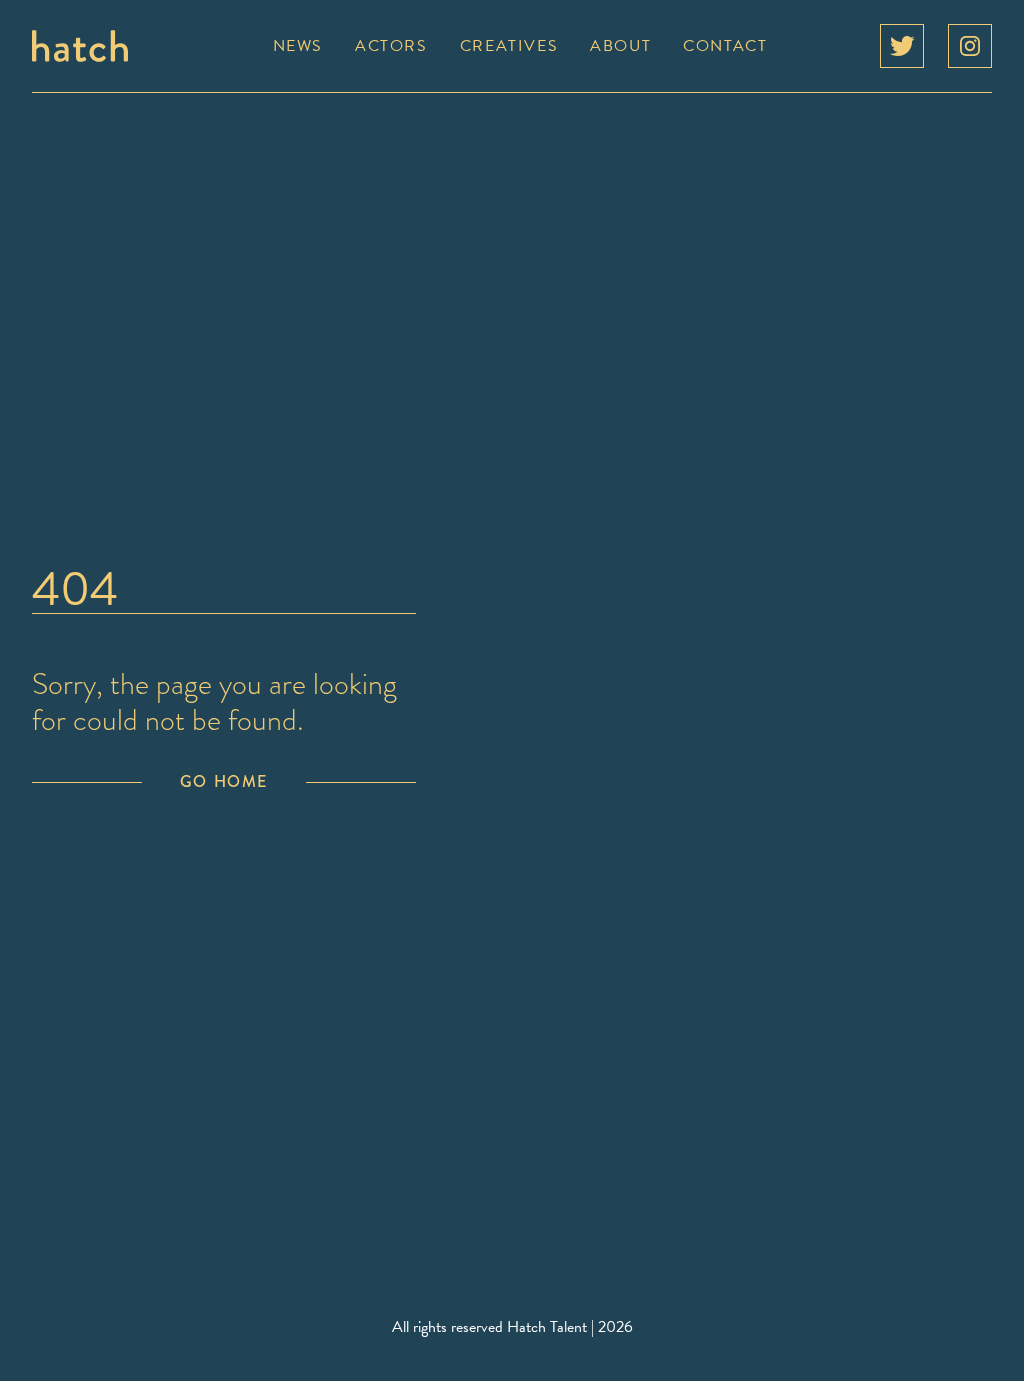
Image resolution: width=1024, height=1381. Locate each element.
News (298, 46)
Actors (391, 46)
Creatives (509, 46)
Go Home (224, 781)
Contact (725, 46)
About (620, 46)
